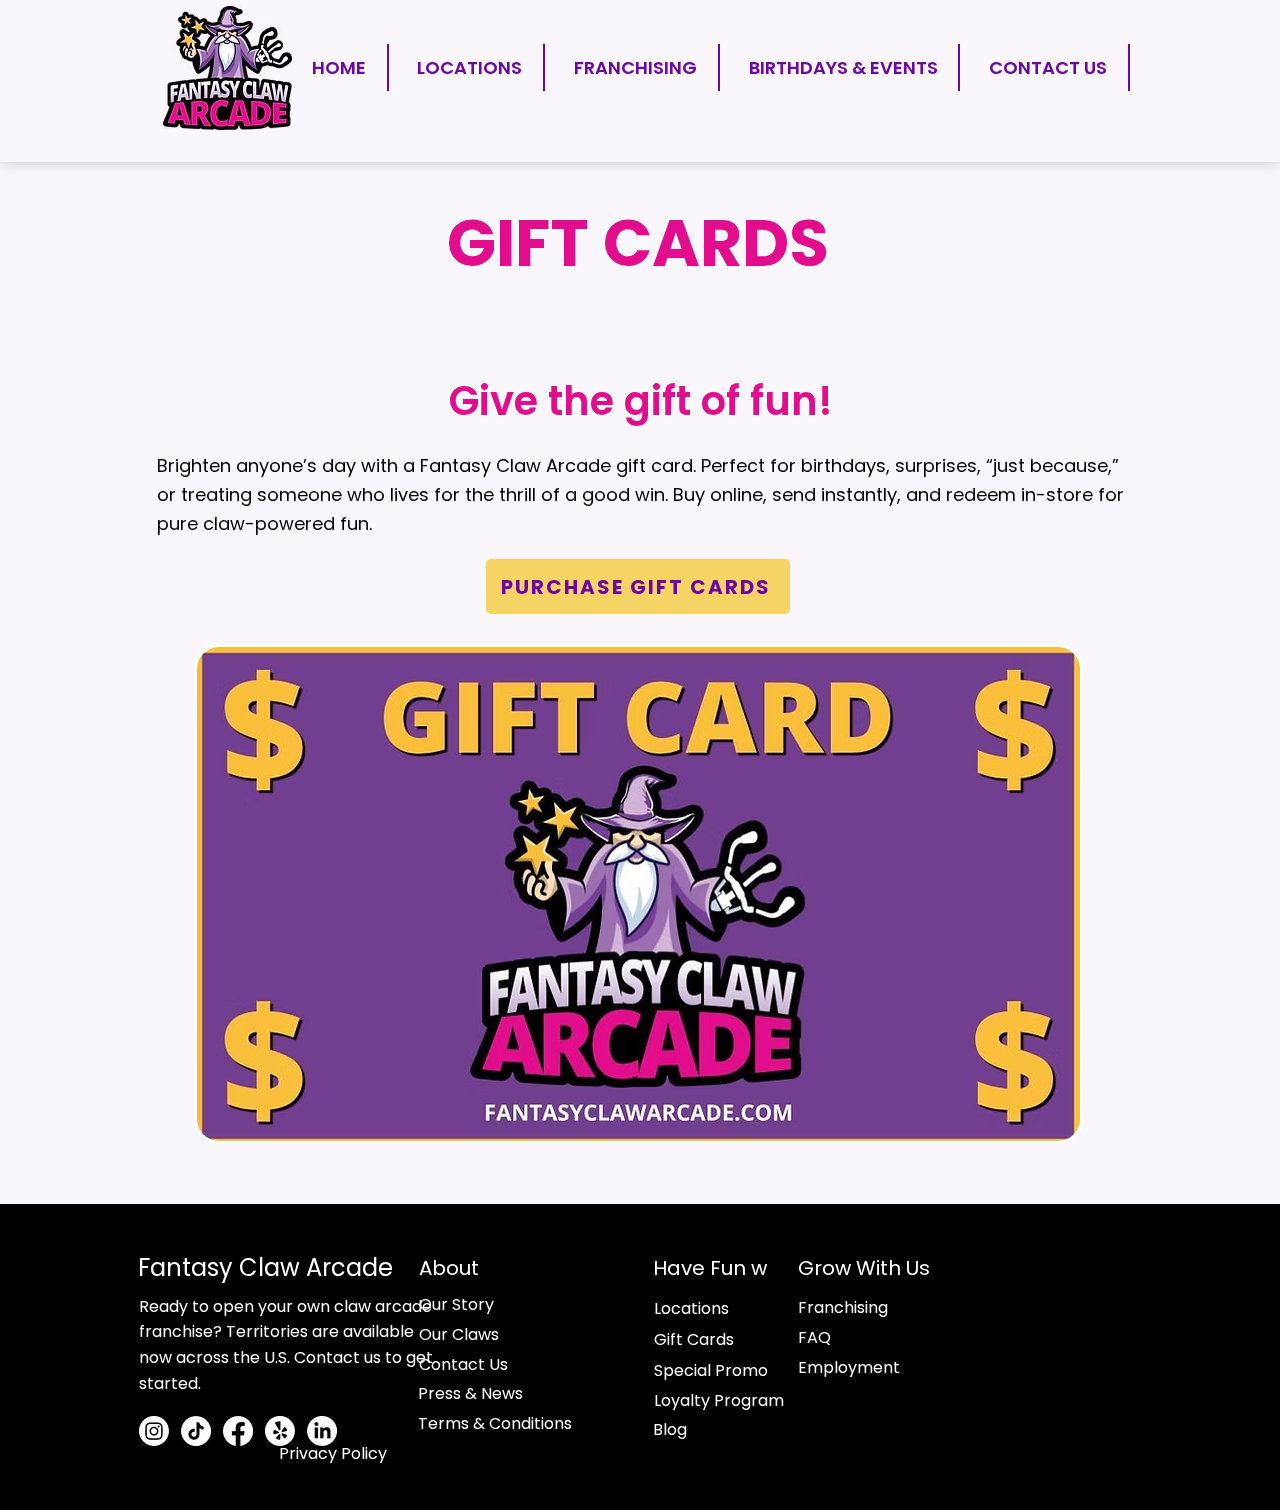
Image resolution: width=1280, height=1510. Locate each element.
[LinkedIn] (322, 1431)
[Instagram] (154, 1431)
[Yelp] (280, 1431)
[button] (1130, 1376)
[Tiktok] (196, 1431)
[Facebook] (238, 1431)
